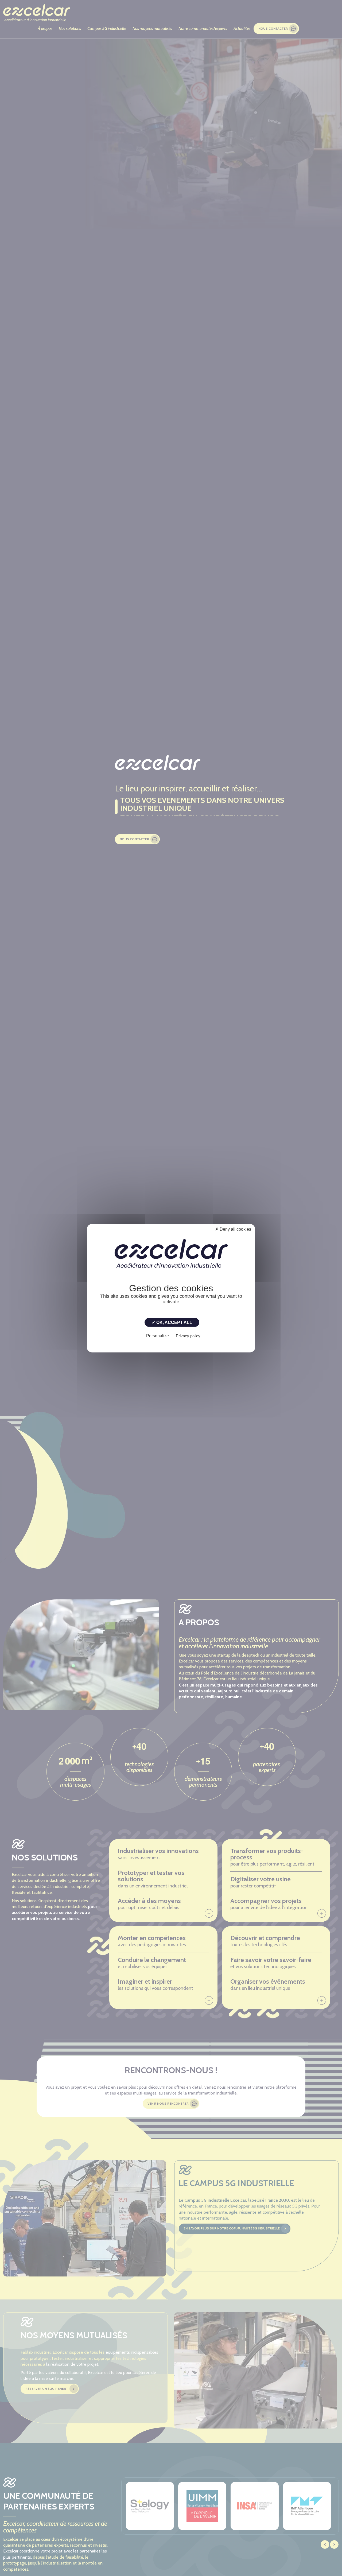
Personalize (158, 1336)
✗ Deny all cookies (233, 1229)
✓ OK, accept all (172, 1322)
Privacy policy (188, 1336)
